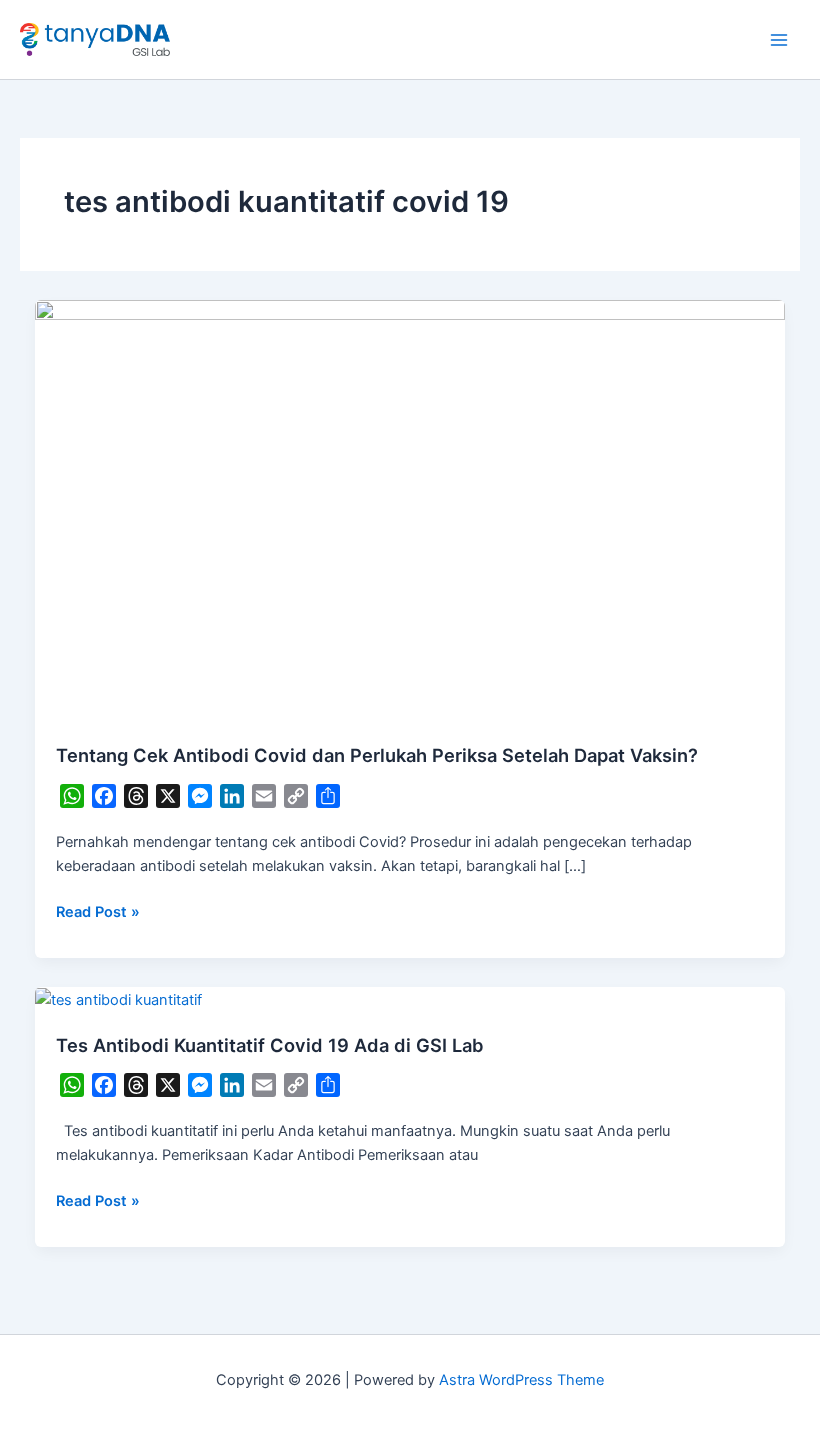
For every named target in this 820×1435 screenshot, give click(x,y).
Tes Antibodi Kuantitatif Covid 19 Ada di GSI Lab (270, 1045)
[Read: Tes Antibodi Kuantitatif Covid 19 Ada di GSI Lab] (118, 999)
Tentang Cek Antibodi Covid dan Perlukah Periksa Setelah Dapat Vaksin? (377, 755)
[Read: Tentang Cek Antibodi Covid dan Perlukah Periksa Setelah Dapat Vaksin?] (410, 510)
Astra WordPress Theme (521, 1380)
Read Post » (98, 910)
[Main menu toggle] (779, 40)
